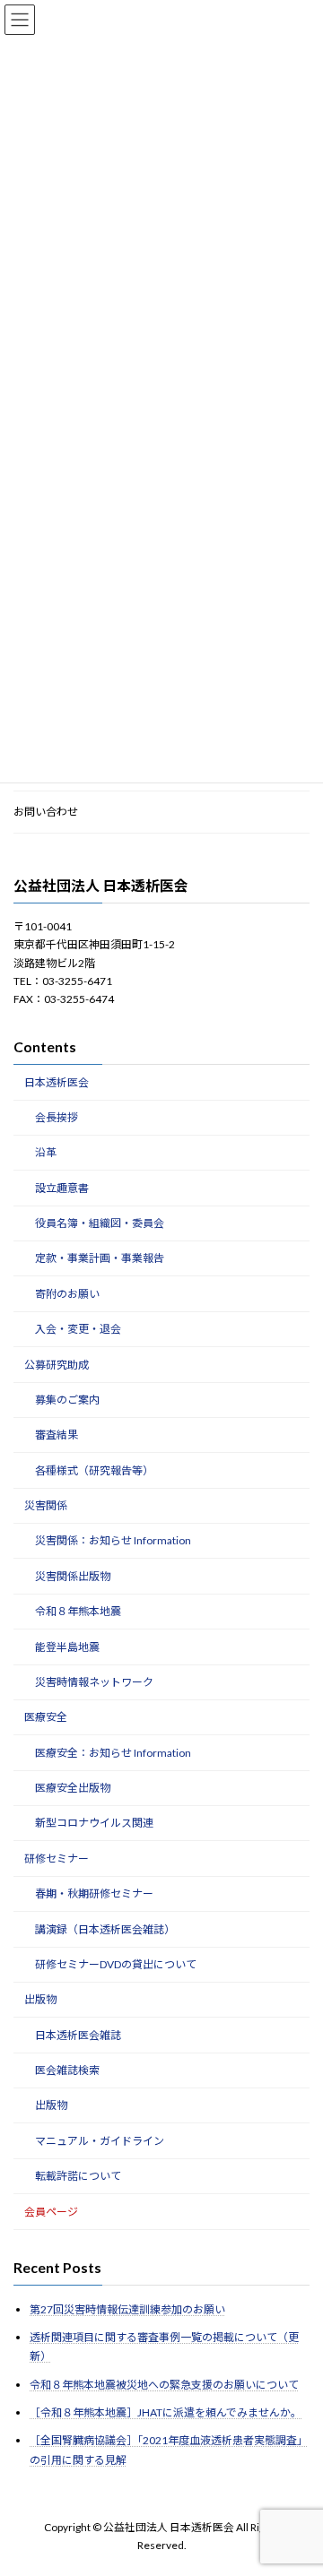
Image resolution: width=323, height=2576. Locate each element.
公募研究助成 (57, 1365)
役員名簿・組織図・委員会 (100, 1223)
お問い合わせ (46, 812)
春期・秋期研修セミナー (94, 1893)
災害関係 (46, 1505)
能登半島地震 (67, 1647)
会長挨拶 (57, 1117)
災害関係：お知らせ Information (113, 1541)
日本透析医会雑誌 (78, 2035)
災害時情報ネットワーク (94, 1682)
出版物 (40, 1999)
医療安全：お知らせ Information (113, 1753)
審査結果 (57, 1435)
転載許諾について (78, 2176)
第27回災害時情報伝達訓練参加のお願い (127, 2309)
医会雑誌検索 (67, 2070)
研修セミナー (57, 1859)
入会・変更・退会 (78, 1329)
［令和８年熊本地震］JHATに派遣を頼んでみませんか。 (166, 2412)
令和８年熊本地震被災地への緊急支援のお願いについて (164, 2385)
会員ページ (51, 2212)
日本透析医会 (57, 1082)
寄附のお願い (67, 1294)
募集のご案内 (67, 1400)
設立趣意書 (62, 1188)
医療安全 (46, 1717)
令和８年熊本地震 (78, 1611)
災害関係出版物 (73, 1576)
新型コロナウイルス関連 (94, 1824)
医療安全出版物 (73, 1788)
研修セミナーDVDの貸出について (116, 1964)
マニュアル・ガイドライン (100, 2141)
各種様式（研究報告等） (94, 1470)
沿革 (46, 1152)
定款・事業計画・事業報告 (100, 1259)
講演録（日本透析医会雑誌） (105, 1929)
